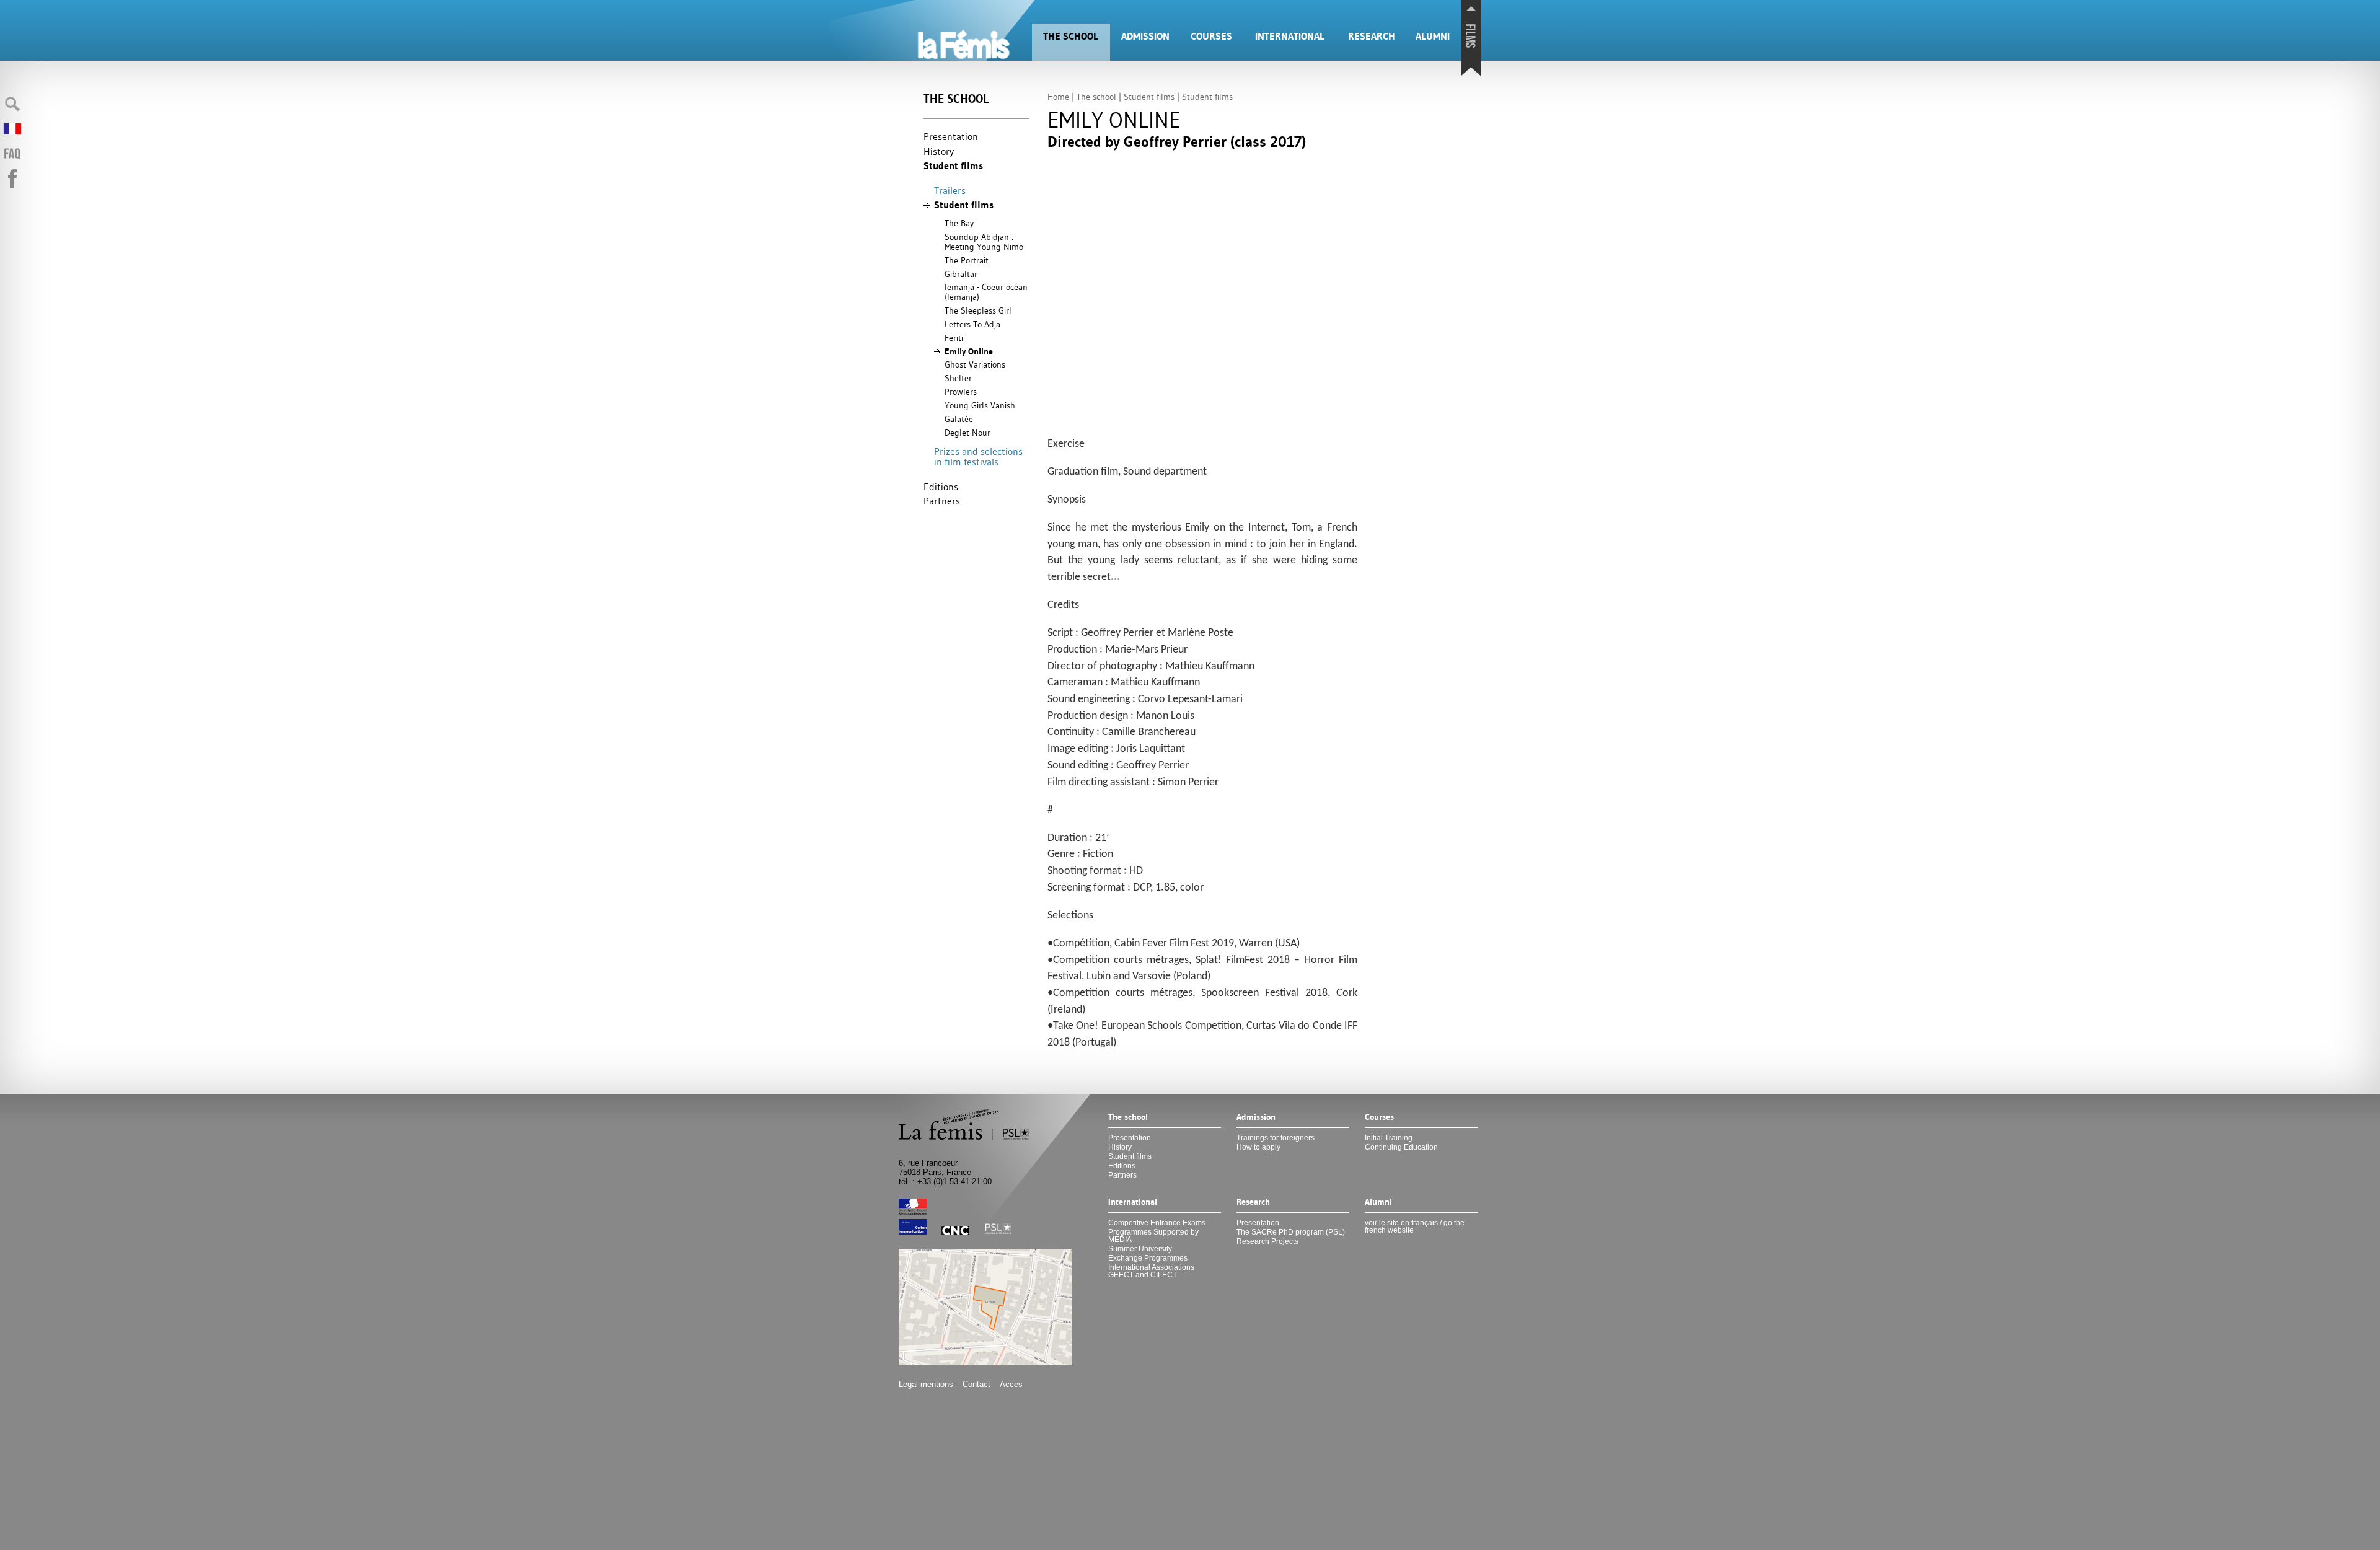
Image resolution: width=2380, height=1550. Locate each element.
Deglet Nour (967, 433)
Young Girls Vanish (980, 405)
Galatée (959, 419)
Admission (1145, 36)
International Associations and (1151, 1271)
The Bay (959, 223)
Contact (976, 1384)
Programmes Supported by (1153, 1236)
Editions (941, 487)
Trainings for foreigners (1276, 1138)
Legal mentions (926, 1384)
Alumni (1433, 36)
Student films (953, 166)
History (939, 151)
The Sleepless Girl (978, 310)
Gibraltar (961, 274)
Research (1372, 36)
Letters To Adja (972, 324)
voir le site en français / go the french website (1415, 1226)
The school (1071, 36)
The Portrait (967, 260)
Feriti (954, 338)
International (1290, 36)
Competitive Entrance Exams (1157, 1223)
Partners (942, 501)
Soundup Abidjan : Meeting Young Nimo (984, 242)
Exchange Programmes (1148, 1258)
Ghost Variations (975, 364)
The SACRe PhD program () (1291, 1232)
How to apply (1258, 1147)
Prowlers (961, 392)
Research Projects (1267, 1241)
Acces (1011, 1384)
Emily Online (969, 351)
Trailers (950, 190)
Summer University (1140, 1249)
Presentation (951, 136)
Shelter (958, 378)
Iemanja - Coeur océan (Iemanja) (986, 292)
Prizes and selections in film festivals (978, 457)
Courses (1211, 36)
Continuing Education (1401, 1147)
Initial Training (1389, 1138)
